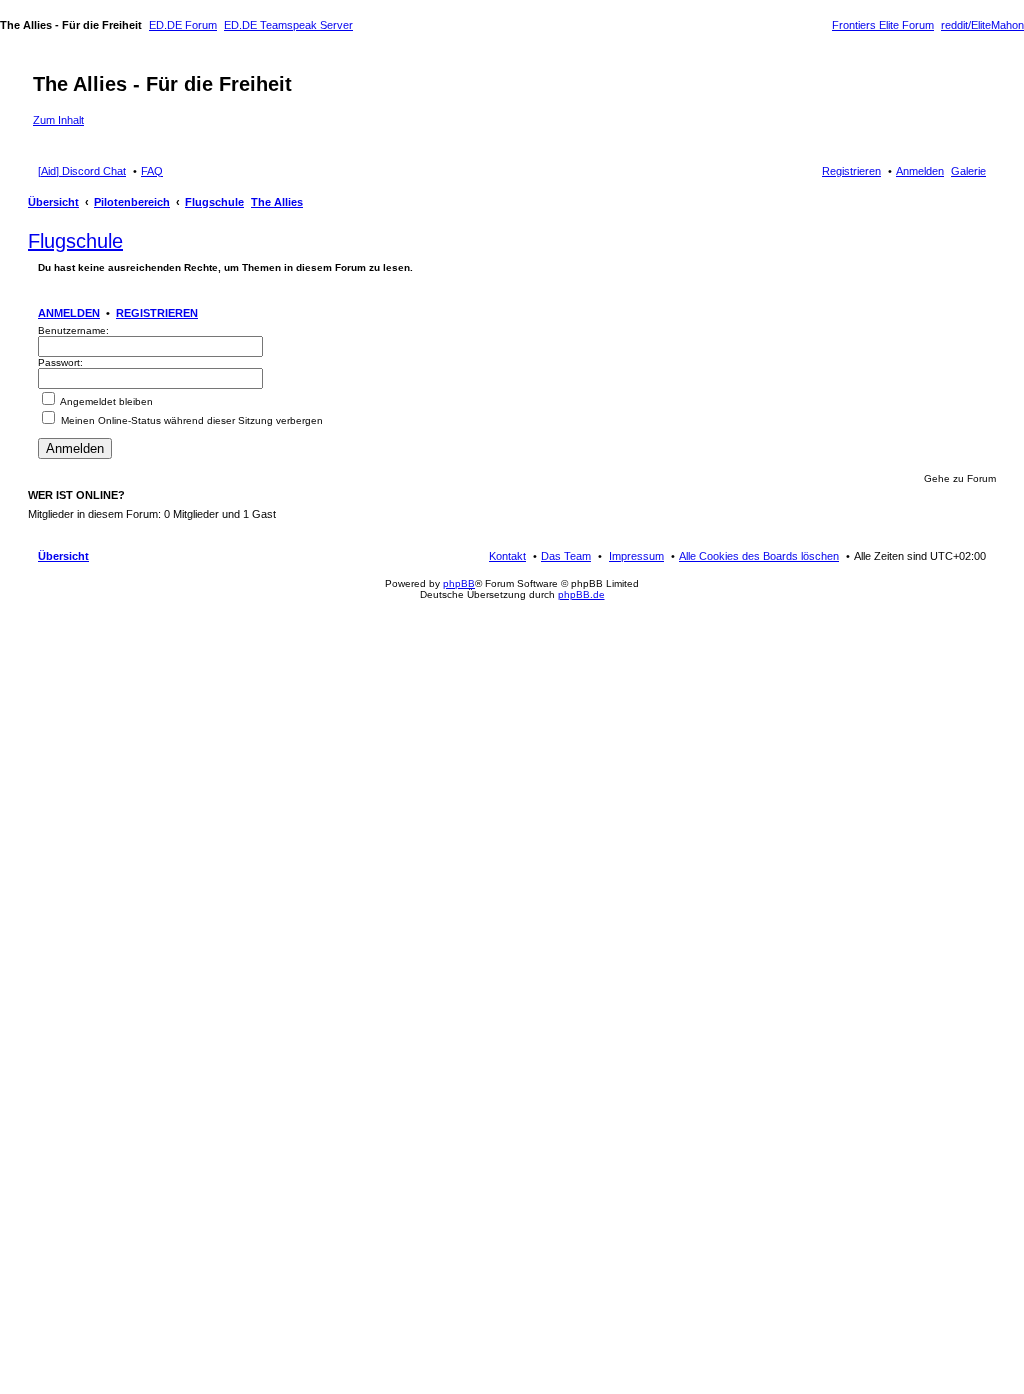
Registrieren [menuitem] (851, 171)
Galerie (968, 171)
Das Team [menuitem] (566, 556)
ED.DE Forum (183, 25)
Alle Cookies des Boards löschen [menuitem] (759, 556)
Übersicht (53, 202)
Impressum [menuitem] (636, 556)
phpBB (459, 583)
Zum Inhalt (58, 120)
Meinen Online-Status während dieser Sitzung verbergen (190, 420)
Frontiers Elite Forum (883, 25)
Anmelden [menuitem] (920, 171)
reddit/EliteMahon (982, 25)
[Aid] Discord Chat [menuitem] (82, 171)
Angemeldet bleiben (105, 401)
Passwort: (60, 362)
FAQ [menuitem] (152, 171)
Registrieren (157, 313)
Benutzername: (73, 330)
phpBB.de (581, 594)
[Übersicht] (44, 63)
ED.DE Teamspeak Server (288, 25)
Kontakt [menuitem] (507, 556)
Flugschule (214, 202)
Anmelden (69, 313)
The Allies (277, 202)
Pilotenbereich (132, 202)
